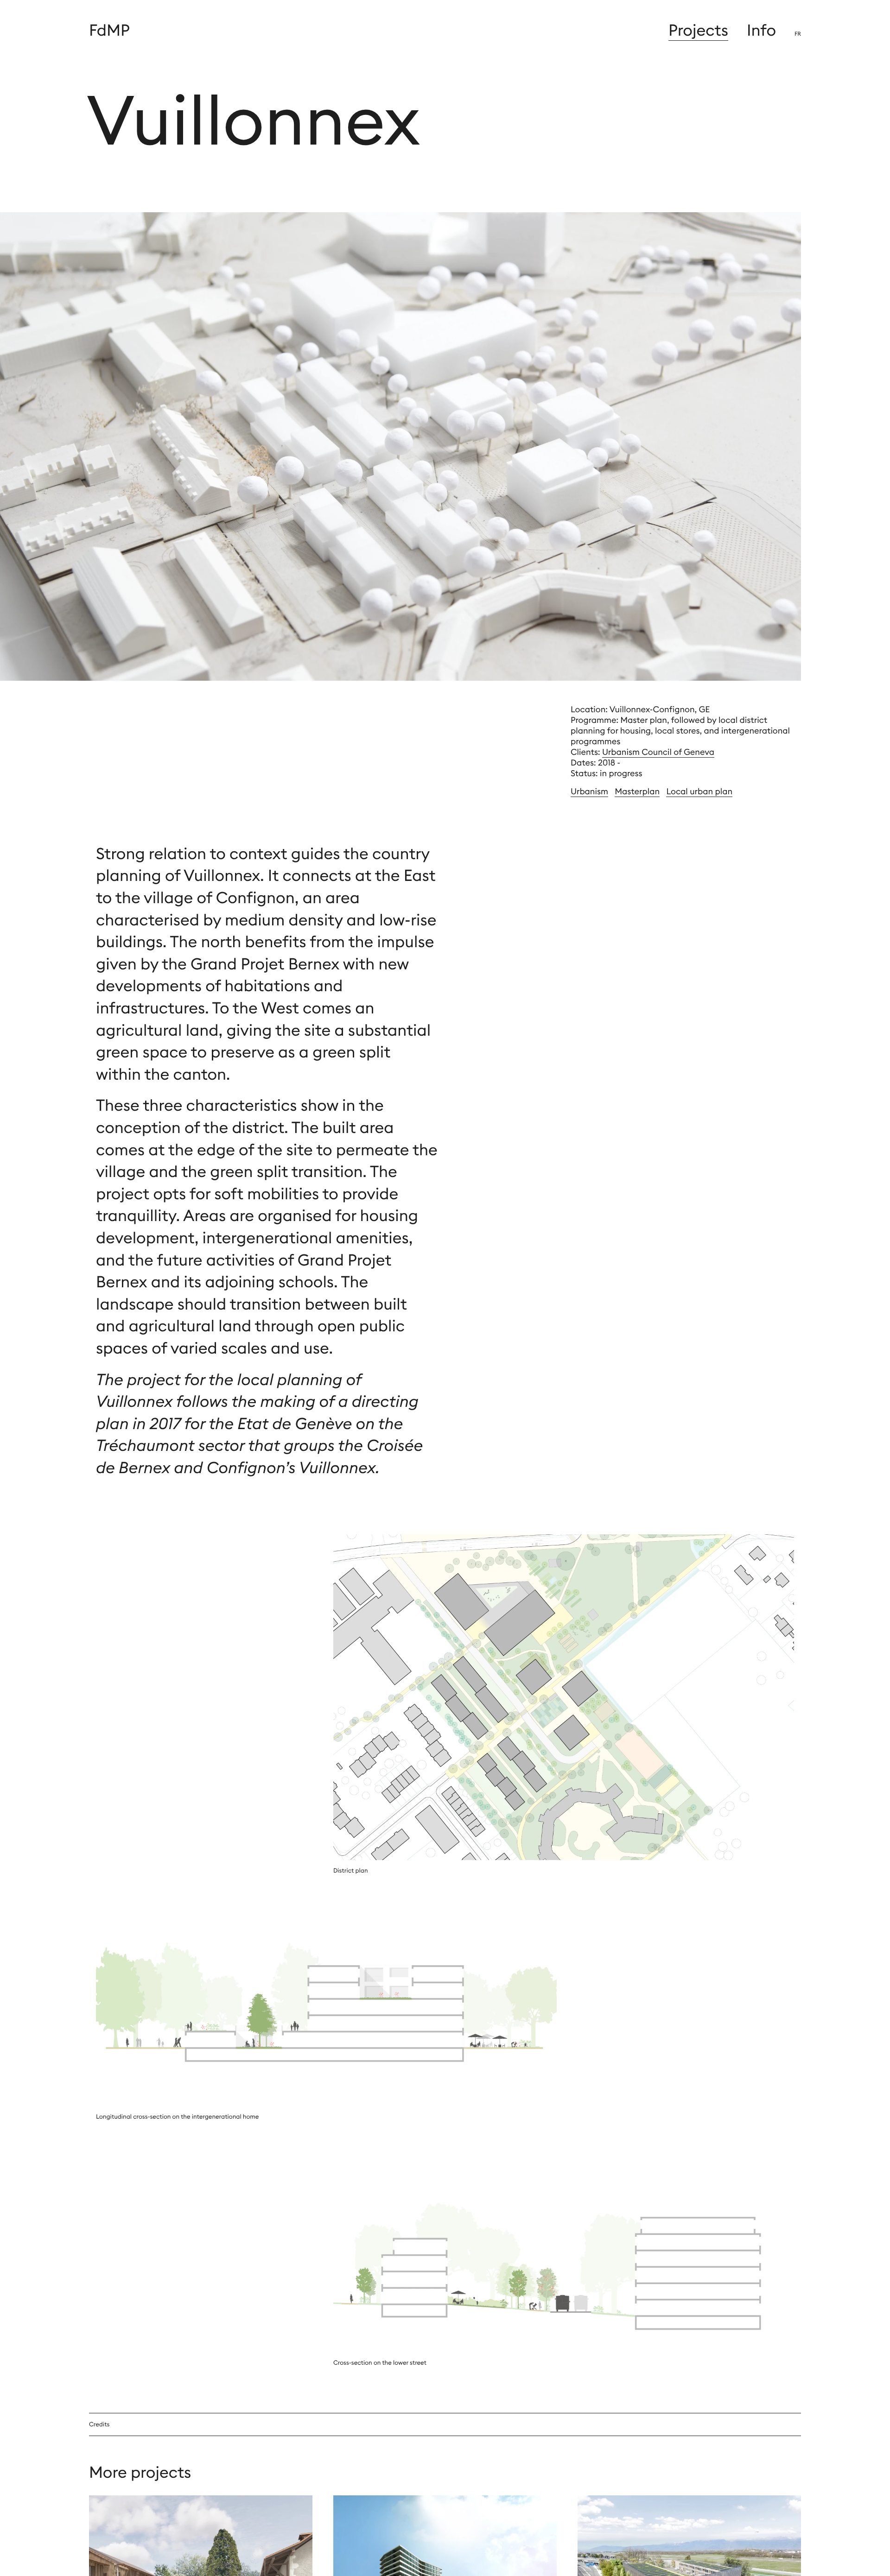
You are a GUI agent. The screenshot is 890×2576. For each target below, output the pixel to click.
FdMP (109, 30)
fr (798, 34)
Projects (698, 30)
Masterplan (637, 791)
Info (761, 30)
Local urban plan (699, 791)
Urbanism (589, 791)
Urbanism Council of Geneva (658, 752)
